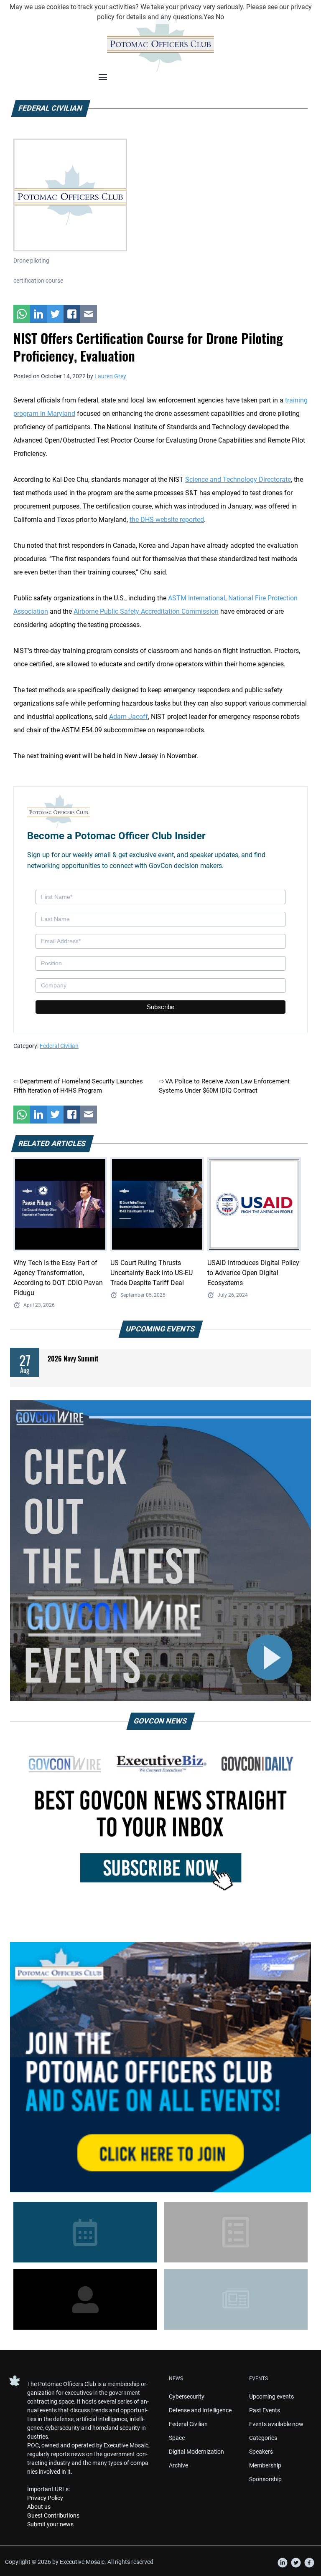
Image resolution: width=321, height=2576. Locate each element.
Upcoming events (271, 2396)
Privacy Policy (45, 2498)
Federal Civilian (59, 1046)
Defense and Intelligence (200, 2410)
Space (177, 2438)
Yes (209, 17)
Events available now (276, 2424)
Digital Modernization (196, 2452)
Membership (265, 2465)
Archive (178, 2465)
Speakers (261, 2452)
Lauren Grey (110, 376)
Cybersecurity (187, 2396)
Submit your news (50, 2524)
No (220, 17)
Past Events (265, 2410)
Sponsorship (265, 2479)
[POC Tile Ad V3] (160, 2067)
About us (39, 2507)
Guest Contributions (53, 2515)
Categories (263, 2438)
